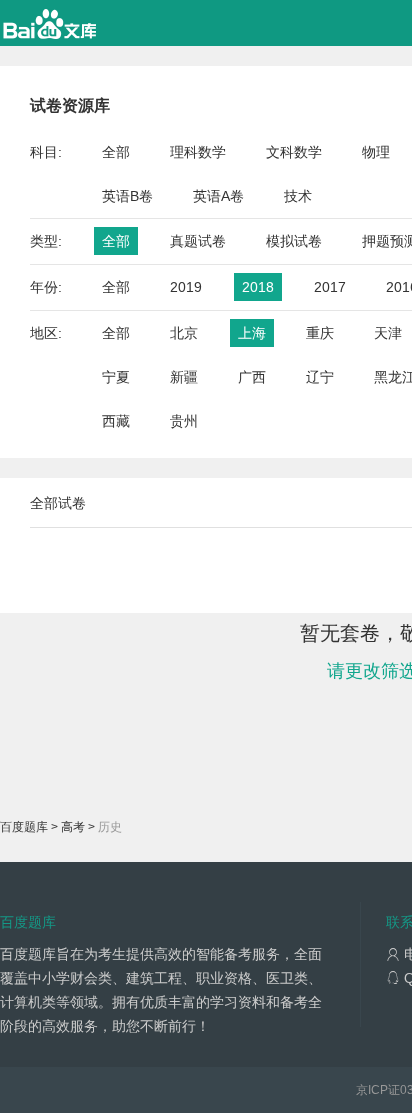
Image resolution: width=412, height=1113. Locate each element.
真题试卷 (198, 241)
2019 (186, 287)
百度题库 (24, 827)
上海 (252, 333)
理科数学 (198, 152)
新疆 (184, 377)
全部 (116, 152)
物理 (376, 152)
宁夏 (116, 377)
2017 (330, 287)
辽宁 (320, 377)
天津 (388, 333)
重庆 (320, 333)
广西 (252, 377)
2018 (258, 287)
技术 (298, 196)
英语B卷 (127, 196)
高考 (73, 827)
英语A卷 (218, 196)
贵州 (184, 421)
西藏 (116, 421)
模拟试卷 (294, 241)
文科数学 (294, 152)
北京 (184, 333)
